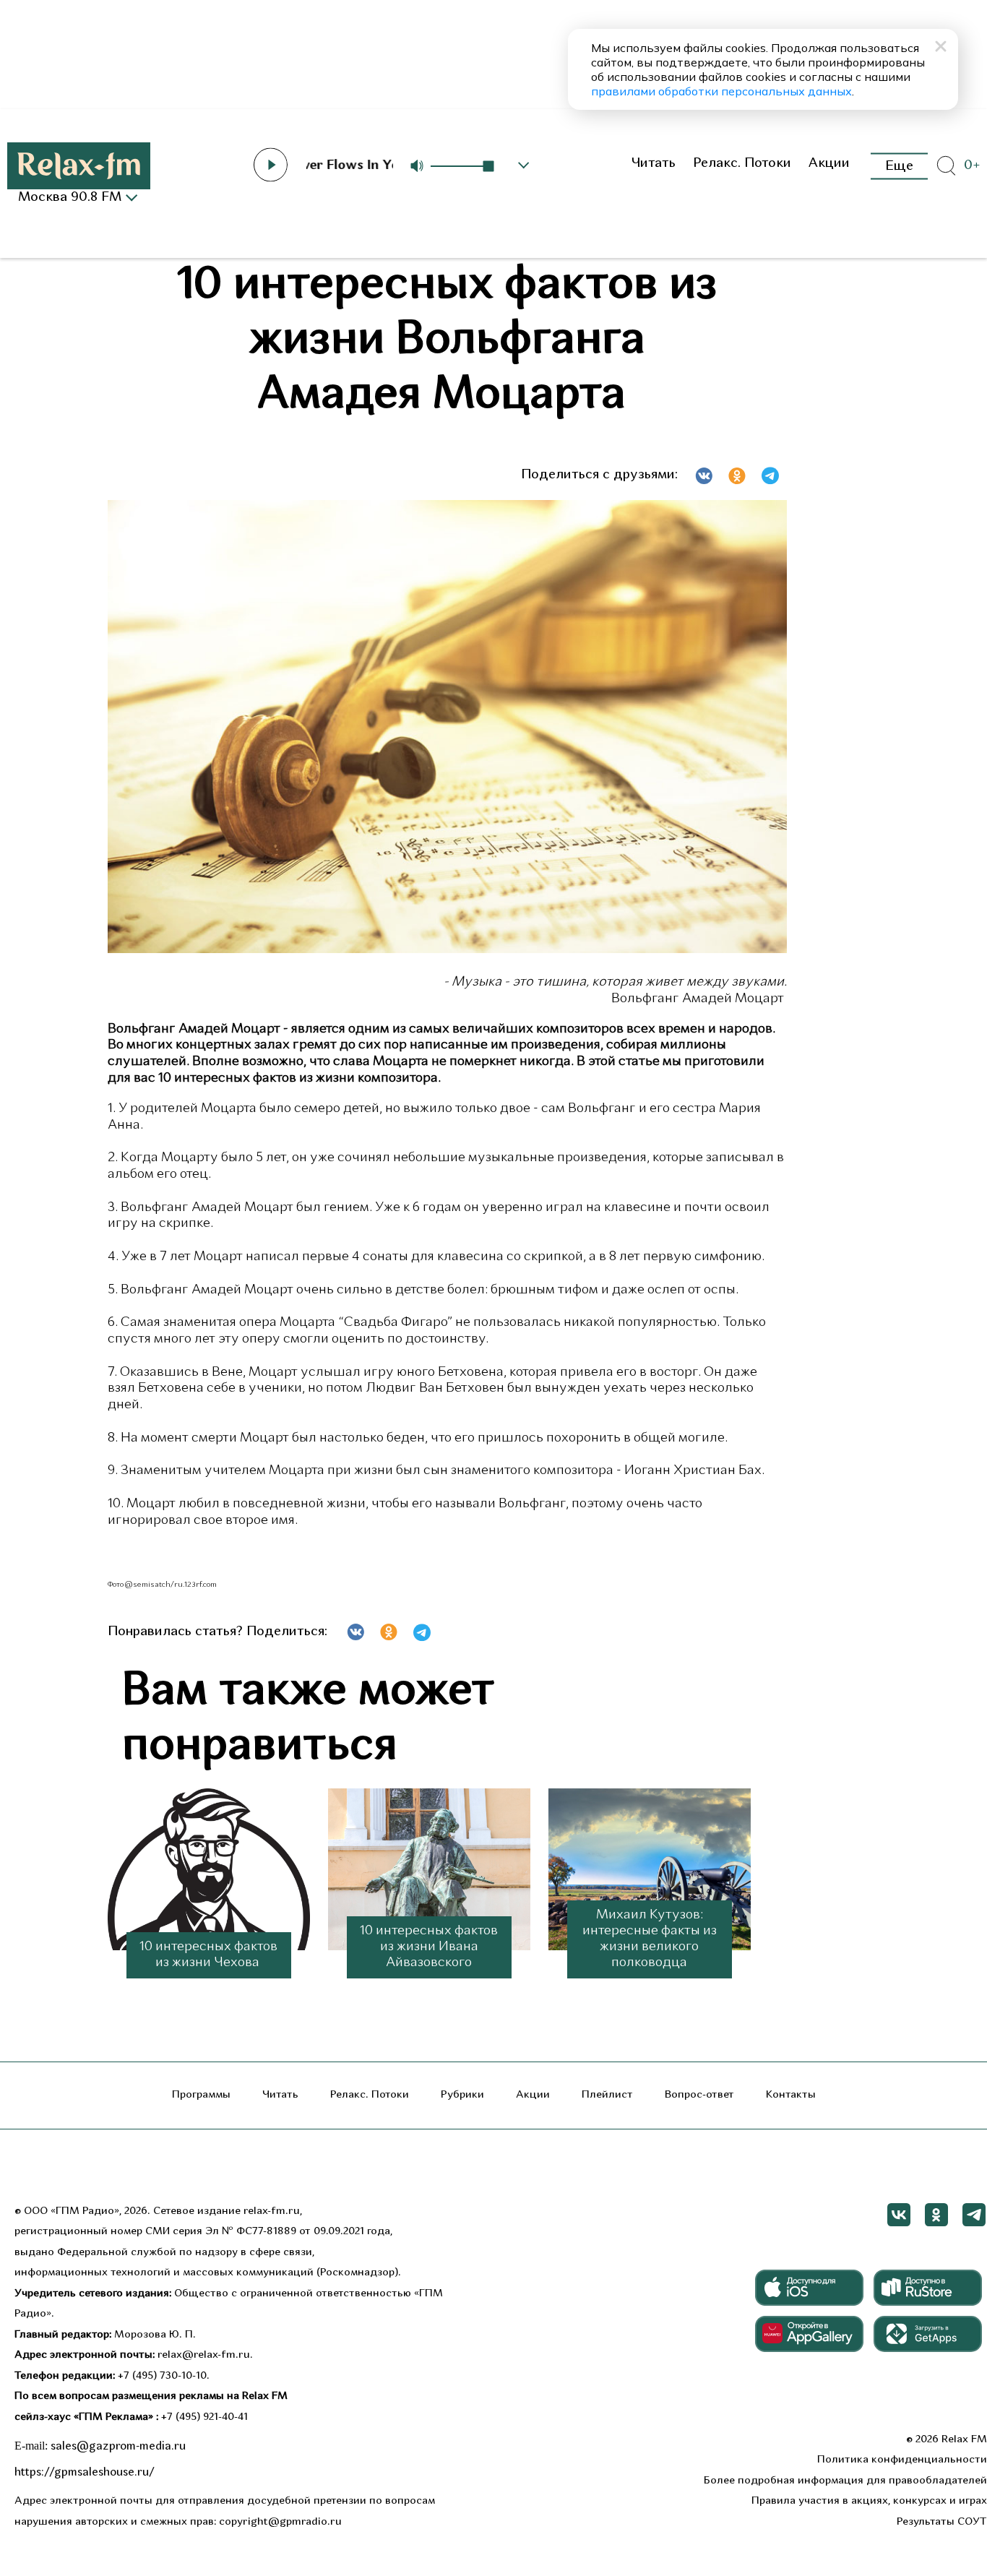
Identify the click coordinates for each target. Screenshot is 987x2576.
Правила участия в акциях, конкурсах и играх (869, 2501)
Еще (899, 166)
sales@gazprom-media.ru (118, 2447)
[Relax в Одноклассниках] (936, 2215)
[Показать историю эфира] (524, 165)
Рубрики (462, 2095)
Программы (201, 2095)
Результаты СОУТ (942, 2522)
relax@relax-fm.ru (204, 2355)
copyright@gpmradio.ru (280, 2522)
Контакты (791, 2095)
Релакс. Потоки (742, 164)
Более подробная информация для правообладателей (845, 2481)
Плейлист (607, 2095)
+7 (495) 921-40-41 (204, 2417)
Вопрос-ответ (699, 2095)
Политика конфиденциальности (902, 2460)
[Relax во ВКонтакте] (899, 2215)
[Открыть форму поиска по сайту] (946, 166)
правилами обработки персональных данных (721, 91)
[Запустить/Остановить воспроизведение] (270, 165)
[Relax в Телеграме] (974, 2215)
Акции (829, 164)
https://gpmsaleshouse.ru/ (85, 2473)
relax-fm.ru (272, 2211)
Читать (653, 164)
